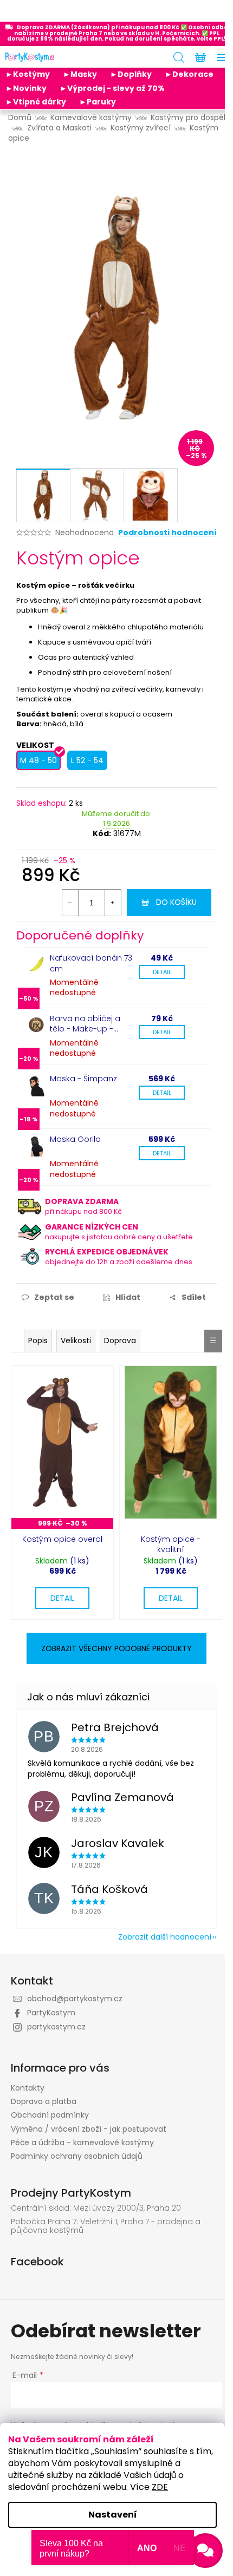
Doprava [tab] (120, 1340)
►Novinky (26, 88)
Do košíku (176, 902)
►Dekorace (189, 74)
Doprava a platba (44, 2101)
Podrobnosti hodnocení (167, 533)
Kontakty (28, 2088)
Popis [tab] (38, 1340)
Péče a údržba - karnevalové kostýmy (82, 2143)
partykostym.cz (56, 2027)
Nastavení (113, 2515)
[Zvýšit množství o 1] (113, 903)
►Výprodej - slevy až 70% (112, 88)
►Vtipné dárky (36, 102)
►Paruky (98, 102)
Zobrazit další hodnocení (165, 1937)
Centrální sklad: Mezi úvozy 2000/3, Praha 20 (96, 2208)
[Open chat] (205, 2551)
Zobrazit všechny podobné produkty (116, 1648)
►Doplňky (131, 74)
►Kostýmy (28, 74)
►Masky (80, 74)
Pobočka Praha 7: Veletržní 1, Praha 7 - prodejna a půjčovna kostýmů (106, 2226)
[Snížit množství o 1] (70, 903)
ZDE (160, 2487)
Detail (162, 972)
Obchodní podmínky (50, 2115)
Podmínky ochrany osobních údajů (77, 2156)
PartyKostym (51, 2013)
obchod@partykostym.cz (75, 1999)
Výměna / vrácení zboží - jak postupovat (89, 2129)
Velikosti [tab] (76, 1340)
